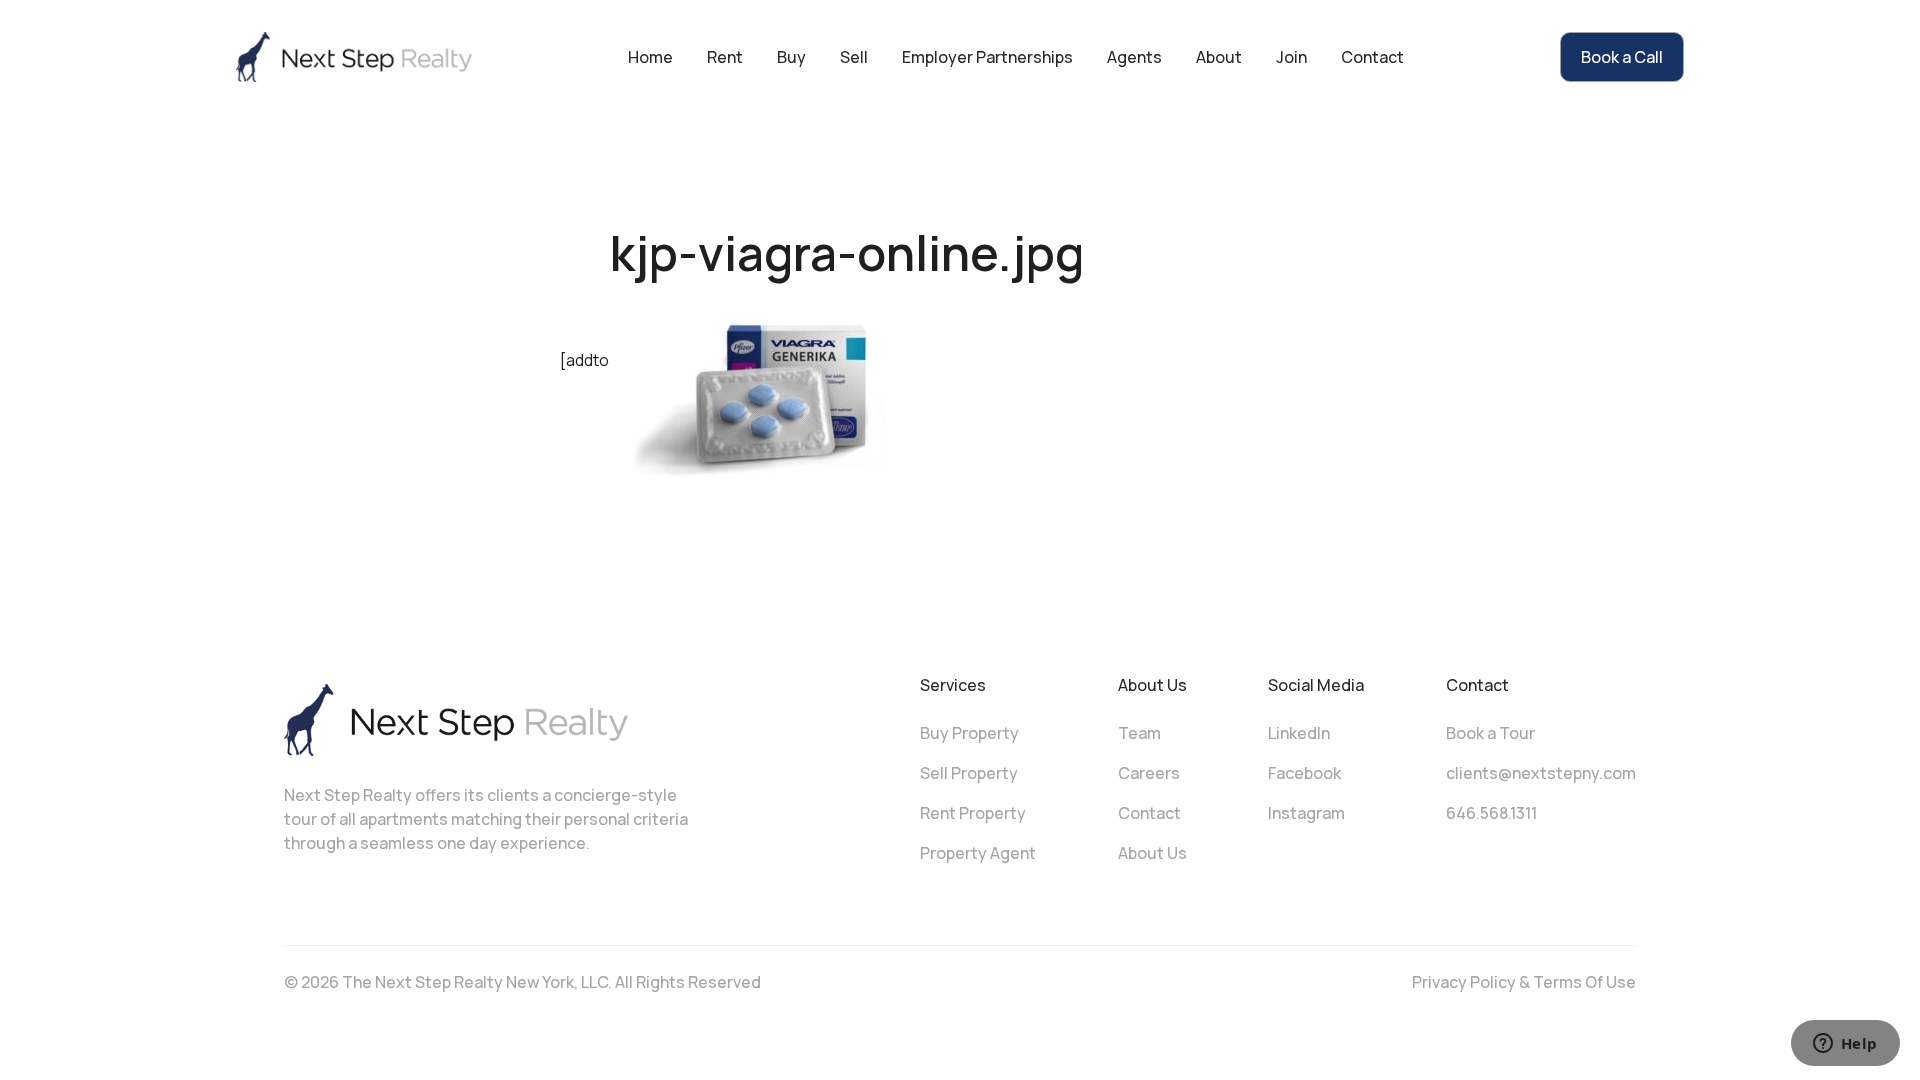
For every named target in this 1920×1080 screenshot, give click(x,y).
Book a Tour (1490, 733)
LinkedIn (1299, 733)
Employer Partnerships (987, 57)
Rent (725, 57)
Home (650, 57)
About (1219, 57)
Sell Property (969, 773)
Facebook (1304, 773)
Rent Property (973, 813)
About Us (1152, 853)
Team (1139, 733)
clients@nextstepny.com (1541, 773)
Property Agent (978, 853)
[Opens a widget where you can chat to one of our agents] (1845, 1045)
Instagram (1306, 813)
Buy (791, 57)
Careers (1149, 773)
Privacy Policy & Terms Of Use (1524, 982)
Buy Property (969, 733)
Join (1291, 57)
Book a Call (1622, 57)
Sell (854, 57)
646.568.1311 (1491, 813)
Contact (1372, 57)
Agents (1134, 57)
